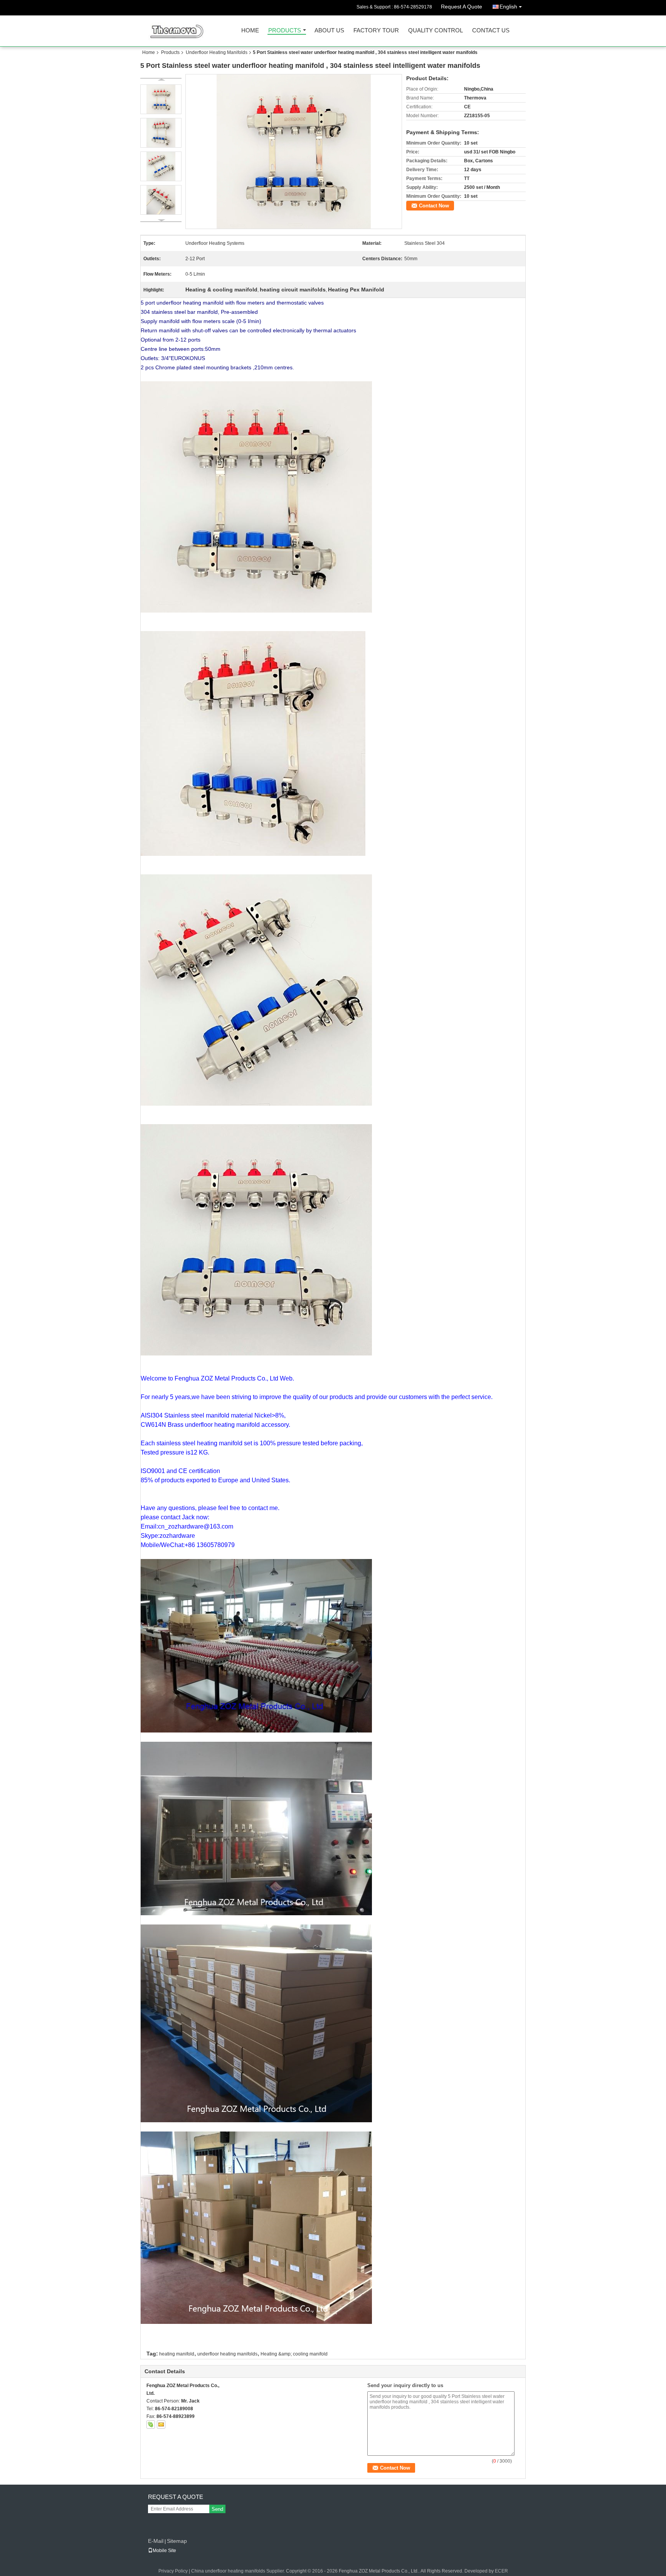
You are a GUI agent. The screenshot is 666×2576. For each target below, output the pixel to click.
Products (285, 31)
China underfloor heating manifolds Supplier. (239, 2571)
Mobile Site (164, 2551)
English (508, 7)
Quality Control (436, 31)
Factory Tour (376, 31)
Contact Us (491, 31)
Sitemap (177, 2541)
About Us (329, 31)
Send (217, 2509)
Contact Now (434, 206)
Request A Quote (462, 7)
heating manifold (177, 2354)
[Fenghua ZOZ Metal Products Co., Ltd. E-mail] (161, 2424)
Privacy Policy (173, 2571)
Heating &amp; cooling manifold (294, 2354)
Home (250, 31)
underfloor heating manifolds (227, 2354)
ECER (501, 2571)
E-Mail (156, 2541)
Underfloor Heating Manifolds (217, 52)
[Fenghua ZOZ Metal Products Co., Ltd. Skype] (151, 2424)
